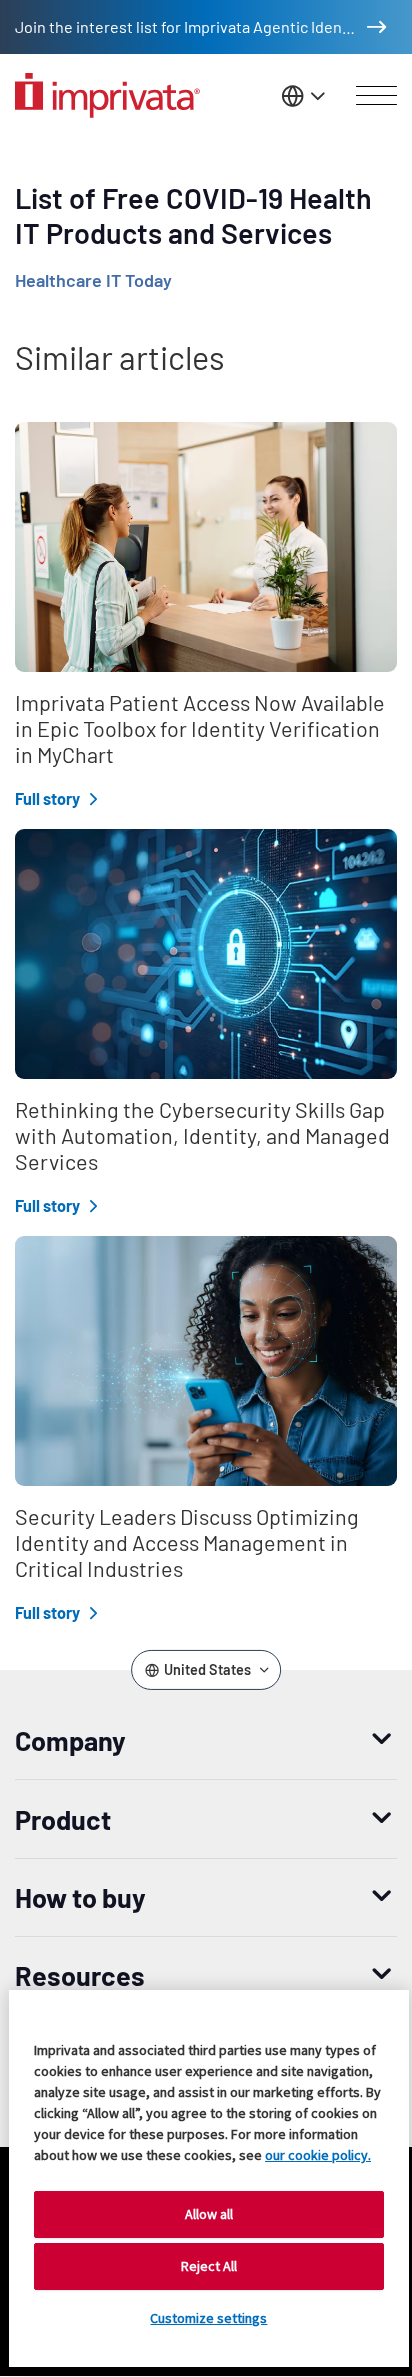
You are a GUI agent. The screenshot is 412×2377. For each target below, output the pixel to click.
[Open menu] (376, 96)
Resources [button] (80, 1975)
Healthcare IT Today (93, 280)
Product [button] (63, 1819)
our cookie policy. (318, 2155)
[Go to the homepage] (107, 95)
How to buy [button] (80, 1897)
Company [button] (70, 1740)
